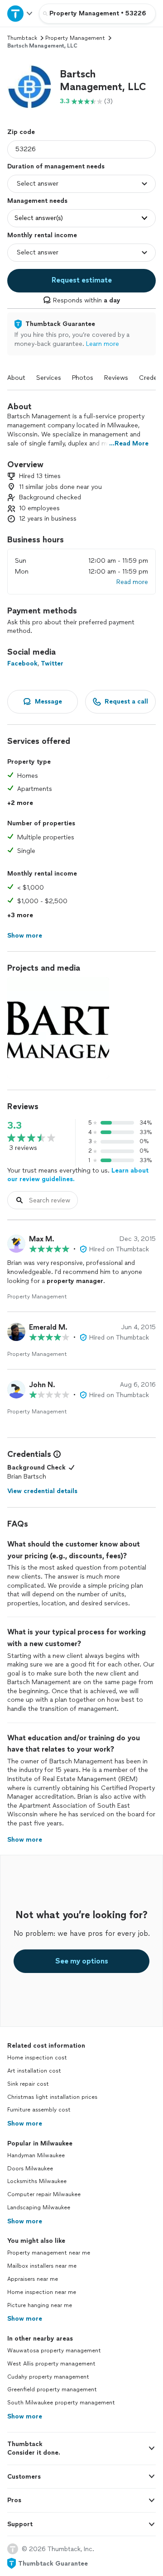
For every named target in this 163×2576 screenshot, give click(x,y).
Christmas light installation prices (52, 2097)
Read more (132, 582)
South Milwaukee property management (61, 2403)
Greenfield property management (52, 2389)
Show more (25, 2124)
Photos (83, 378)
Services (49, 378)
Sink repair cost (28, 2084)
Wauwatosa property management (54, 2351)
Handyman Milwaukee (36, 2155)
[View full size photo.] (58, 1028)
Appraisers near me (33, 2279)
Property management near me (49, 2253)
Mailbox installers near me (42, 2266)
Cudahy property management (48, 2377)
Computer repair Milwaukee (44, 2194)
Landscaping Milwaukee (39, 2207)
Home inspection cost (37, 2058)
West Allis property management (51, 2364)
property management (75, 38)
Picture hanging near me (40, 2305)
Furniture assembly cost (39, 2110)
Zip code (21, 132)
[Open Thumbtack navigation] (19, 13)
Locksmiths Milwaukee (37, 2181)
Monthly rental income (42, 235)
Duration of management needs (56, 166)
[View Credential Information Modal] (56, 1454)
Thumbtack (22, 38)
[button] (30, 87)
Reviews (116, 378)
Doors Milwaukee (30, 2169)
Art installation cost (34, 2071)
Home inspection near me (42, 2292)
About (16, 378)
